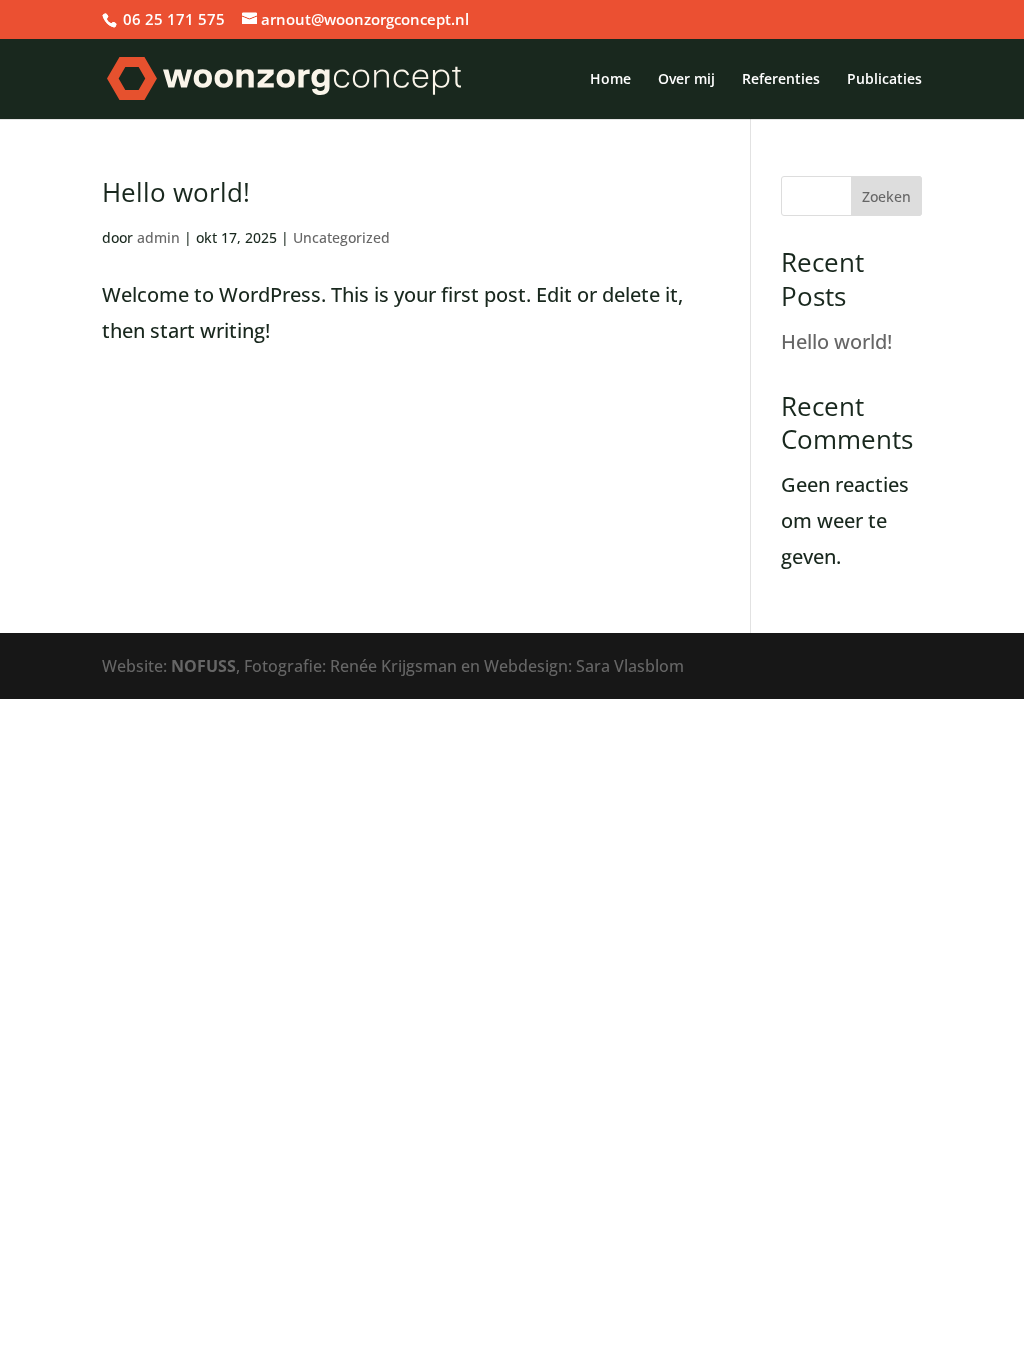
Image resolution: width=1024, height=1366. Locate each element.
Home (610, 80)
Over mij (686, 80)
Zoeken (886, 196)
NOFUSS (203, 666)
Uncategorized (341, 237)
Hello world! (176, 192)
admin (158, 237)
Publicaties (884, 80)
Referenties (781, 80)
